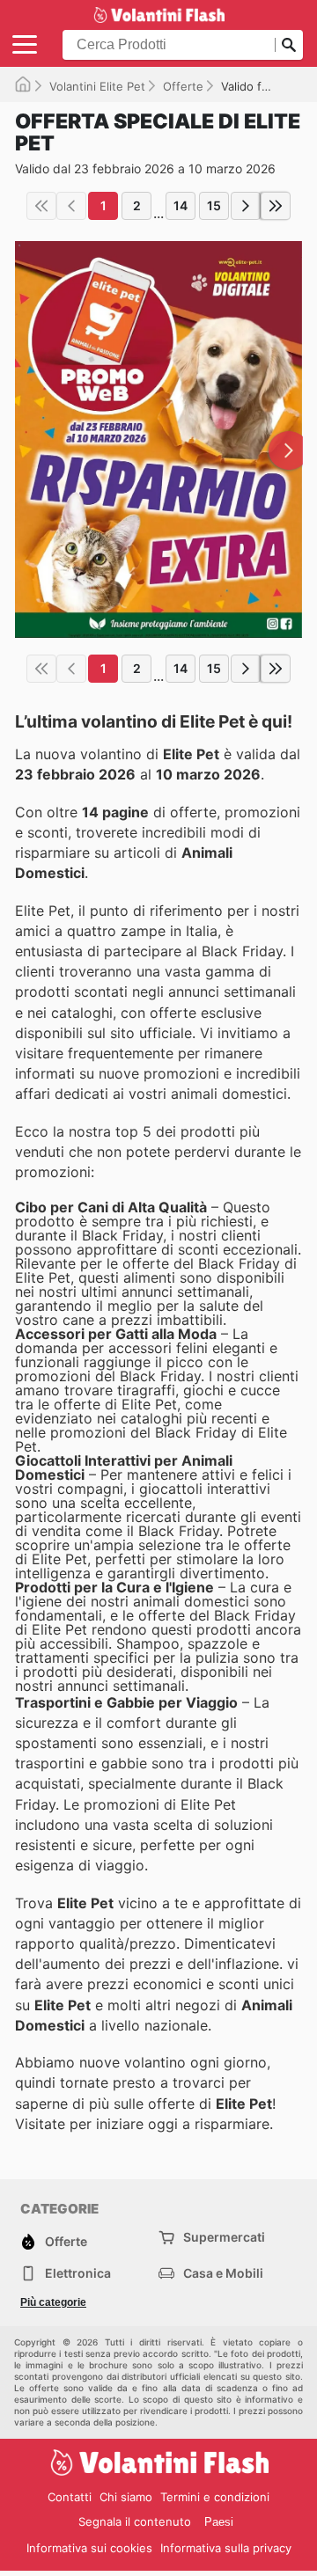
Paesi (219, 2522)
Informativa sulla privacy (226, 2548)
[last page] (276, 206)
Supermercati (224, 2237)
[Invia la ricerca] (289, 45)
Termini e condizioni (215, 2497)
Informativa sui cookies (89, 2548)
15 (214, 205)
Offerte (183, 86)
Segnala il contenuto (135, 2521)
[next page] (246, 206)
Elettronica (78, 2273)
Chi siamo (126, 2497)
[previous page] (71, 206)
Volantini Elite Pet (97, 86)
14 (181, 205)
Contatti (70, 2497)
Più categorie (53, 2302)
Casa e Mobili (223, 2273)
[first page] (41, 206)
